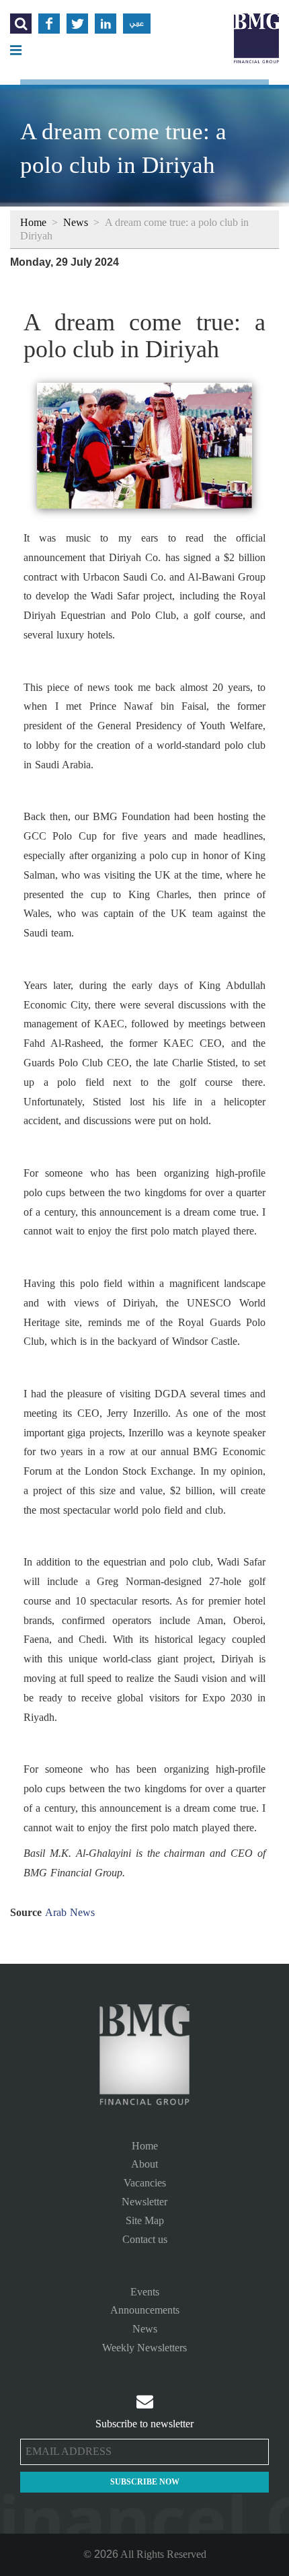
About (144, 2164)
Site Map (145, 2220)
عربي (137, 24)
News (76, 222)
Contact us (145, 2239)
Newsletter (144, 2202)
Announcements (145, 2310)
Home (33, 222)
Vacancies (145, 2183)
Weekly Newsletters (144, 2348)
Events (145, 2292)
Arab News (70, 1912)
